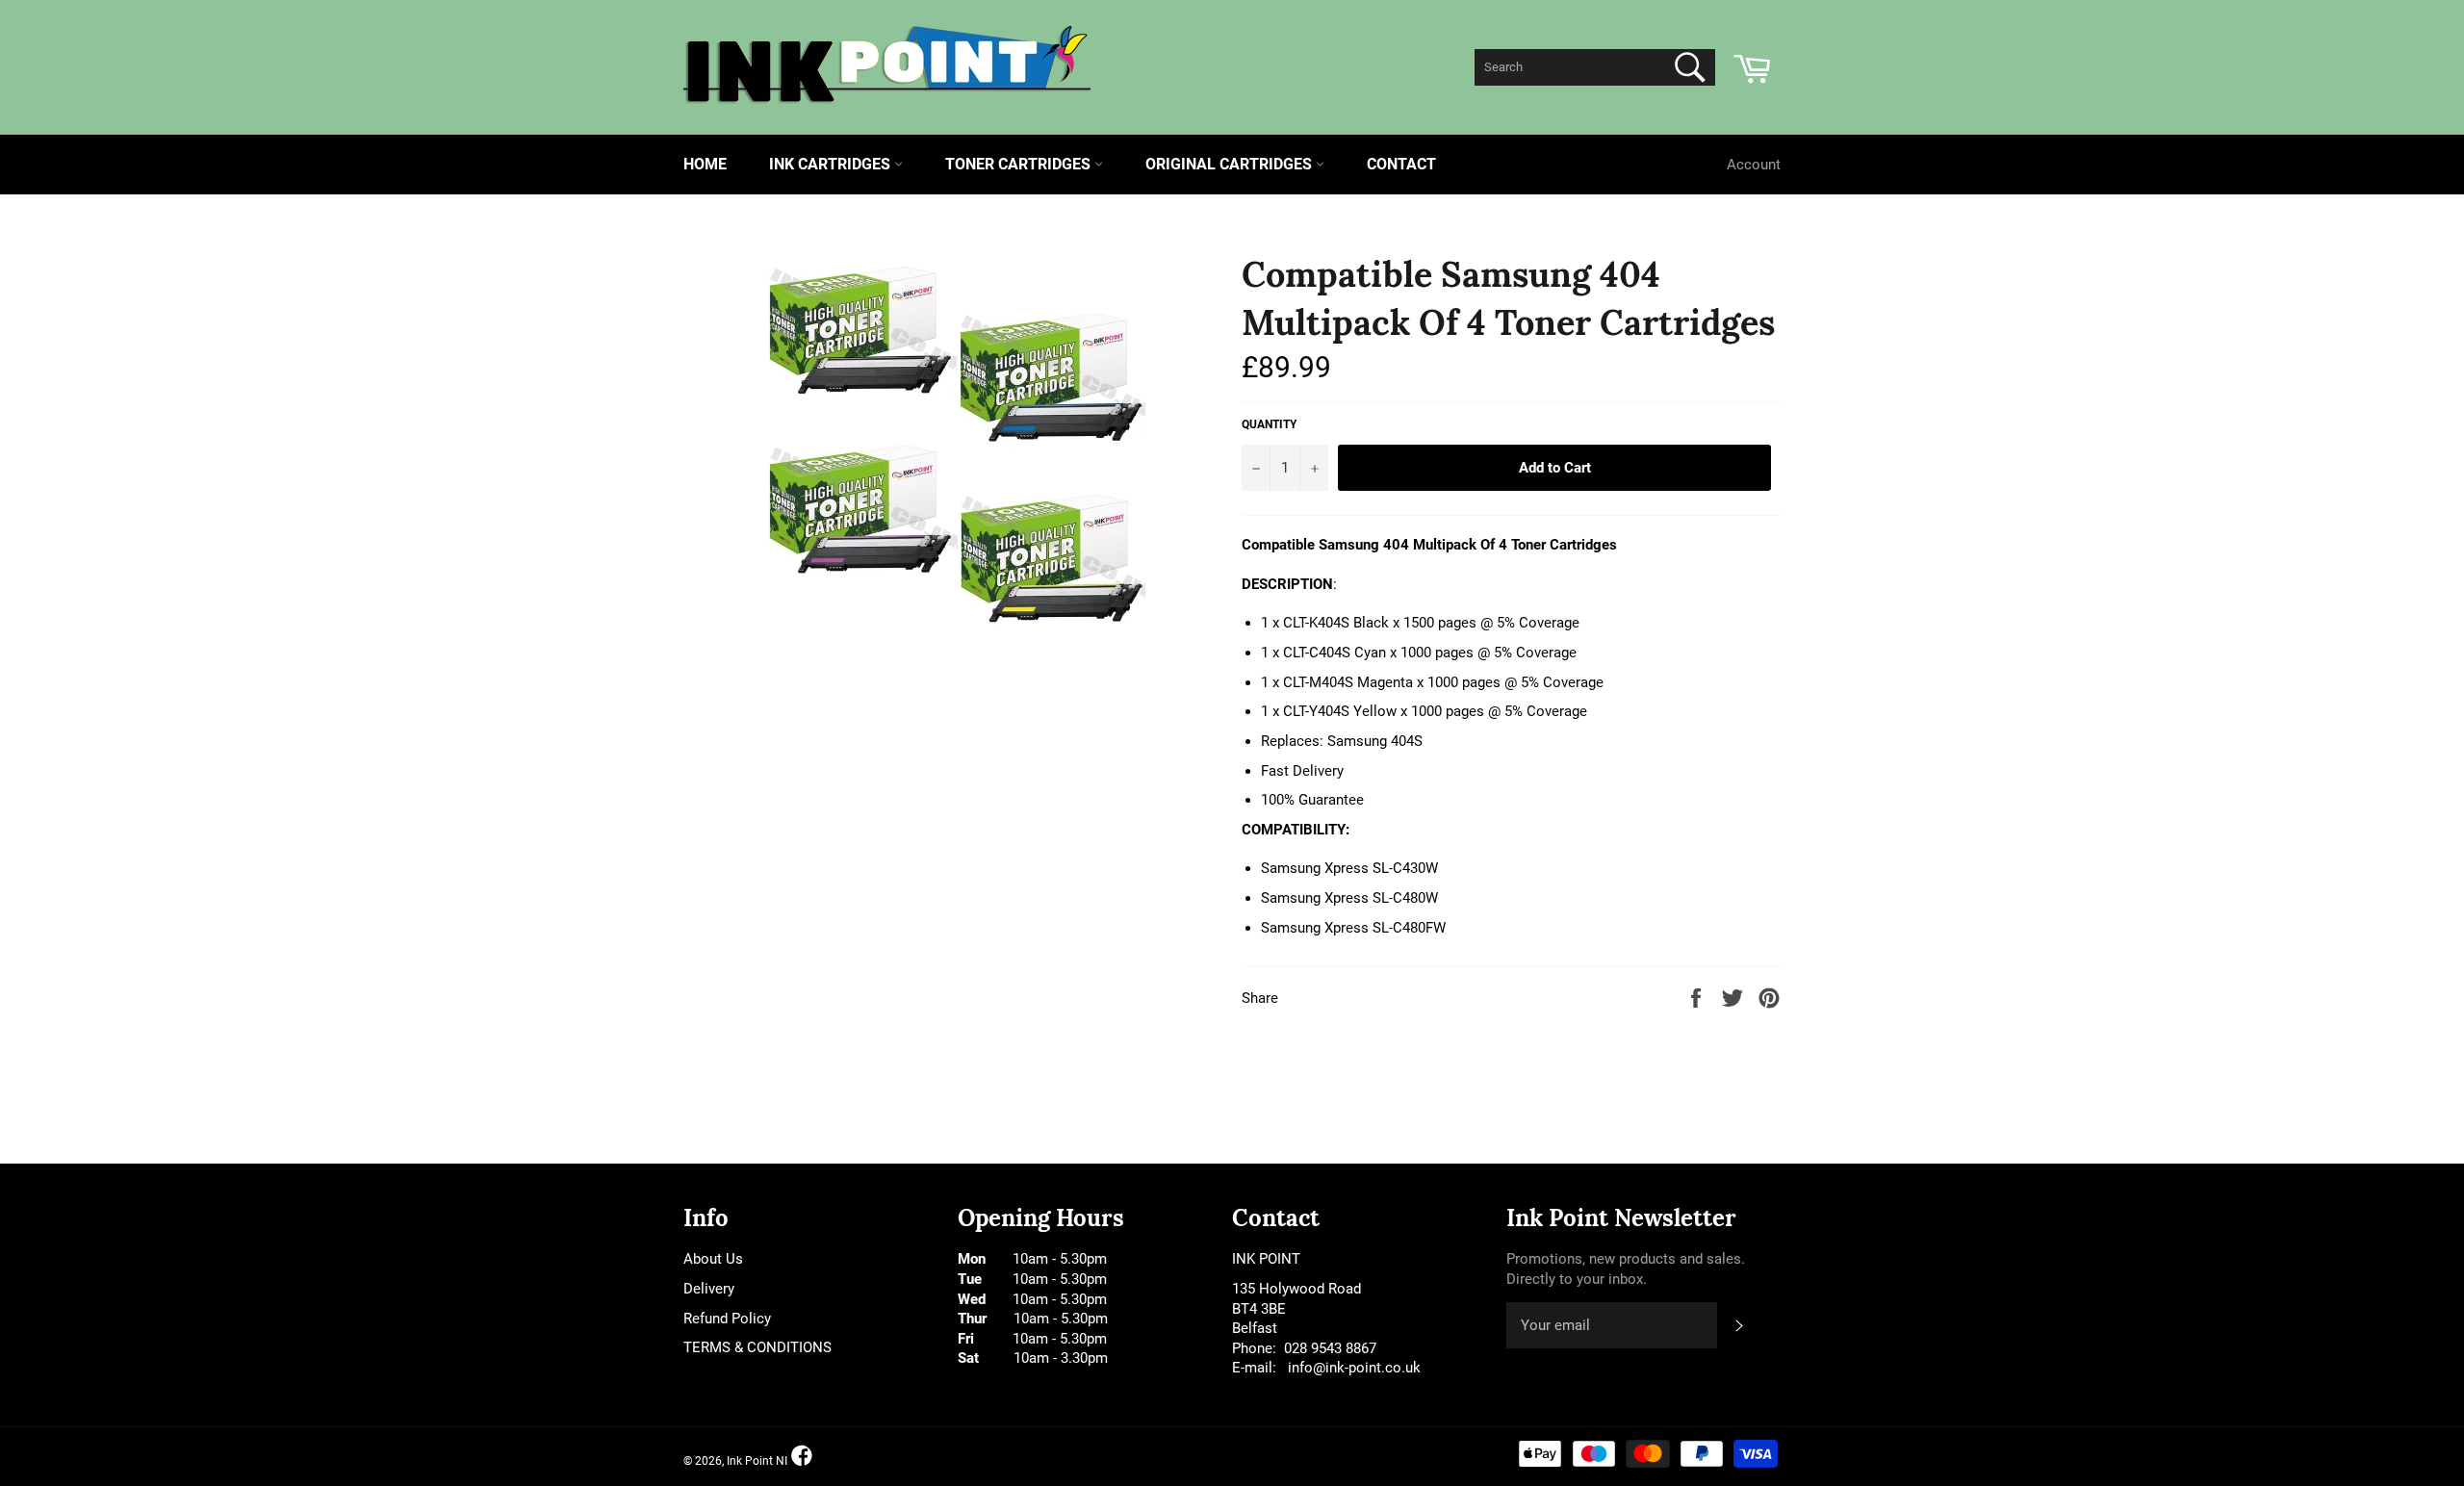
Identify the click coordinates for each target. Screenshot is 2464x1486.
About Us (713, 1259)
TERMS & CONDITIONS (757, 1347)
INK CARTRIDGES (832, 164)
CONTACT (1401, 164)
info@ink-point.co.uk (1354, 1368)
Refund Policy (727, 1319)
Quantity (1269, 424)
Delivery (709, 1289)
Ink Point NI (757, 1461)
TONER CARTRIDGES (1020, 164)
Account (1754, 165)
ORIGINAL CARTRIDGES (1231, 164)
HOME (705, 164)
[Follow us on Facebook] (802, 1457)
